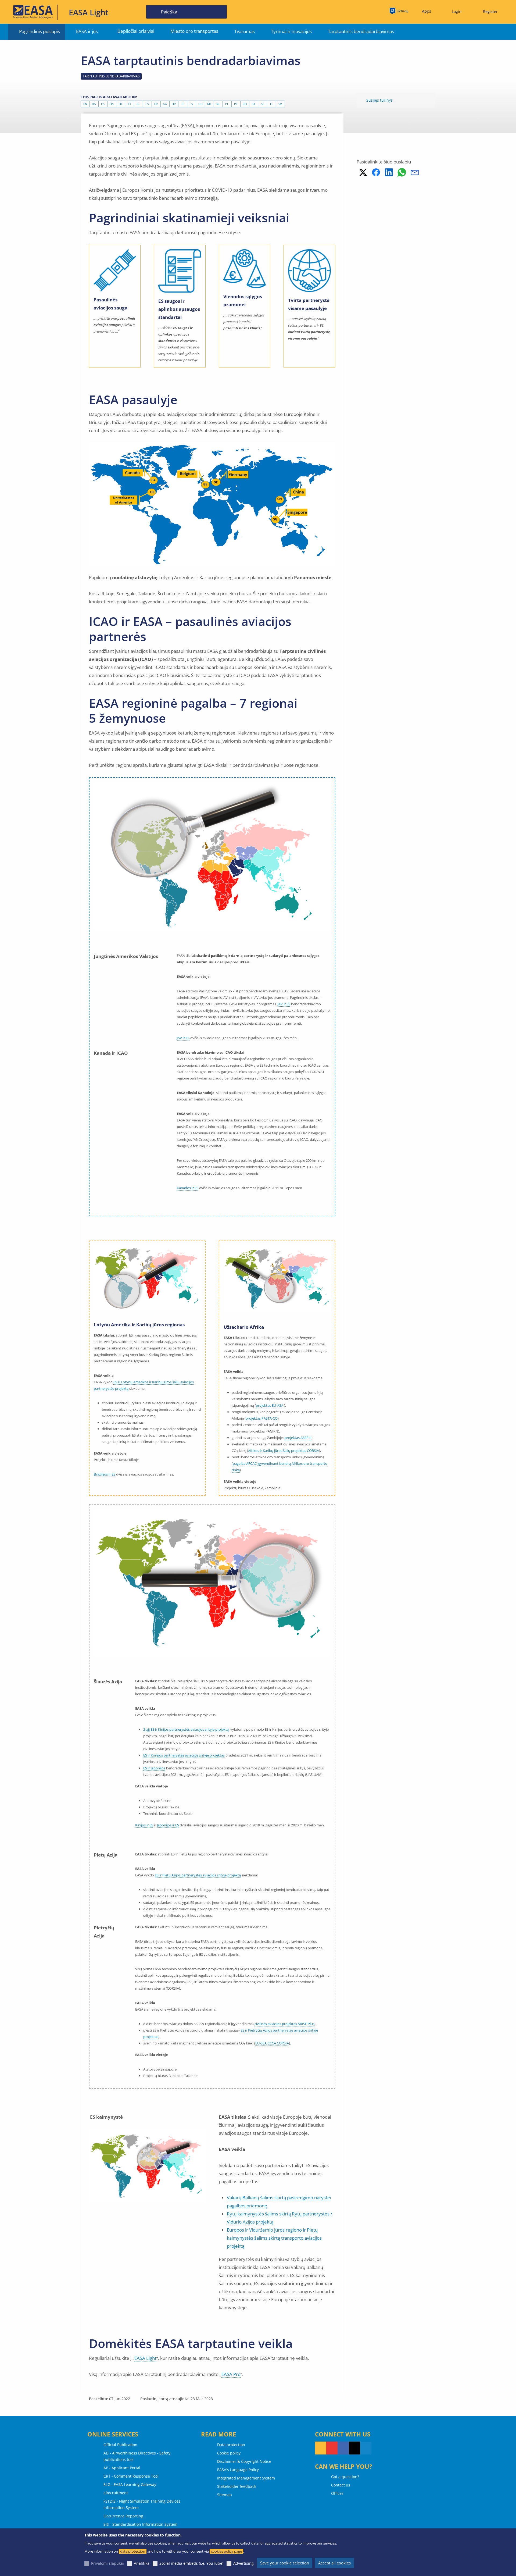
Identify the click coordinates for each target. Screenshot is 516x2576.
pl (227, 104)
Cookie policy (229, 2453)
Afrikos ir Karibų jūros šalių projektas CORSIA (284, 1451)
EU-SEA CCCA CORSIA (272, 2043)
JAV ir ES (284, 1004)
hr (174, 104)
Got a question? (345, 2477)
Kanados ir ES (188, 1188)
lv (191, 104)
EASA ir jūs (87, 31)
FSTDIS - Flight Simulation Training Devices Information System (142, 2504)
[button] (363, 172)
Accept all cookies (334, 2563)
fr (156, 104)
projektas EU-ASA (270, 1405)
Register (490, 11)
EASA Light (145, 2358)
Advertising (243, 2563)
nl (218, 104)
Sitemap (225, 2495)
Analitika (142, 2563)
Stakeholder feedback (237, 2486)
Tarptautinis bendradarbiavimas (361, 31)
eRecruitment (116, 2493)
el (138, 104)
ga (165, 104)
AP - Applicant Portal (122, 2468)
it (183, 104)
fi (271, 104)
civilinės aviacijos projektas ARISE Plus (284, 2024)
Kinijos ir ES (144, 1825)
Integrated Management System (246, 2478)
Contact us (341, 2485)
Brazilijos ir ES (105, 1474)
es (147, 104)
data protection (133, 2551)
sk (254, 104)
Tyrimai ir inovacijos (291, 31)
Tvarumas (245, 31)
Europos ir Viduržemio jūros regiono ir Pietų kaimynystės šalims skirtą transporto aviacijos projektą (274, 2238)
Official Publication (120, 2445)
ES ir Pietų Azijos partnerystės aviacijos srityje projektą (198, 1875)
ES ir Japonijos (154, 1768)
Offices (337, 2493)
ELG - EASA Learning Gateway (130, 2484)
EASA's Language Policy (238, 2470)
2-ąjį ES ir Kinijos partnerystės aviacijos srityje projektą (186, 1729)
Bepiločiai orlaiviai (136, 31)
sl (263, 104)
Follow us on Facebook (343, 2448)
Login (457, 11)
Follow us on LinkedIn (366, 2448)
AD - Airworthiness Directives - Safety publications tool (137, 2456)
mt (209, 104)
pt (236, 104)
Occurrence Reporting (123, 2516)
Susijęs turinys (379, 100)
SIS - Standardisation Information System (140, 2524)
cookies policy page (226, 2551)
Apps (427, 11)
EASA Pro (231, 2374)
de (121, 104)
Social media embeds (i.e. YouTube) (191, 2563)
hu (200, 104)
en (85, 104)
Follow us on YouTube (332, 2448)
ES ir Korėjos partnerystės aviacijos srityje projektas (184, 1755)
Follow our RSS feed (321, 2448)
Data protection (231, 2445)
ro (245, 104)
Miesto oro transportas (194, 31)
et (130, 104)
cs (103, 104)
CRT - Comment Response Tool (131, 2476)
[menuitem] (454, 12)
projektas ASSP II (298, 1438)
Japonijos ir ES (168, 1825)
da (112, 104)
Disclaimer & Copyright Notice (244, 2461)
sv (280, 104)
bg (94, 104)
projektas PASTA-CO (262, 1418)
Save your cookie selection (285, 2563)
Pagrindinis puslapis (40, 31)
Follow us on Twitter (354, 2448)
